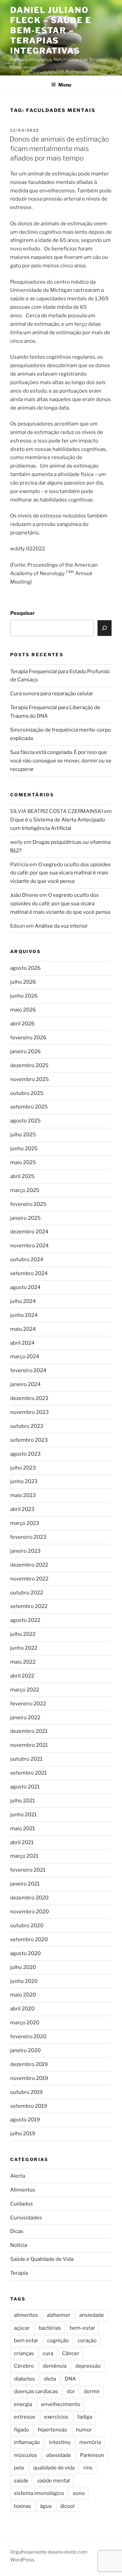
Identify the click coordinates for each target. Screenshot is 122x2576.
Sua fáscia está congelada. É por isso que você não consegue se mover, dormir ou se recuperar (61, 761)
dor (71, 2391)
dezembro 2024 (29, 1232)
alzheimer (59, 2315)
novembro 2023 (29, 1412)
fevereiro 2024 (28, 1370)
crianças (24, 2353)
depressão (88, 2366)
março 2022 (25, 1690)
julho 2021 (23, 1801)
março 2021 (24, 1856)
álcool (67, 2506)
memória (90, 2442)
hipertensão (53, 2430)
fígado (22, 2430)
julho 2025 (23, 1135)
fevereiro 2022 (28, 1704)
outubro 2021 (26, 1759)
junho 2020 (24, 1981)
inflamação (27, 2442)
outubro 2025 (27, 1093)
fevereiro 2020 (28, 2037)
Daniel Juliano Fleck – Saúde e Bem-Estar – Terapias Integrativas (51, 30)
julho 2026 (23, 982)
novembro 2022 (29, 1579)
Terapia (19, 2273)
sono (79, 2493)
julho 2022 (23, 1634)
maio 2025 (23, 1162)
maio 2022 (23, 1662)
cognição (58, 2341)
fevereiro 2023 (28, 1537)
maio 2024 (23, 1329)
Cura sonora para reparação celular (52, 694)
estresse (25, 2417)
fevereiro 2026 (28, 1038)
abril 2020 (22, 2009)
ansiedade (92, 2315)
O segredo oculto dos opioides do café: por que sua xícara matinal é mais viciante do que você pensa (60, 873)
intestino (60, 2442)
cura (48, 2353)
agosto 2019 (25, 2120)
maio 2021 (23, 1829)
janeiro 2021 (25, 1884)
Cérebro (24, 2366)
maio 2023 (23, 1495)
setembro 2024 (29, 1273)
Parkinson (92, 2455)
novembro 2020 (29, 1912)
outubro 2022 (27, 1593)
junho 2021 (23, 1815)
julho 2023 (23, 1468)
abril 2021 (22, 1842)
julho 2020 (23, 1967)
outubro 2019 (26, 2092)
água (46, 2506)
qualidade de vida (54, 2468)
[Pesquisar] (105, 628)
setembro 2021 (28, 1773)
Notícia (19, 2245)
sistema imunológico (39, 2493)
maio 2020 (23, 1995)
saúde (21, 2481)
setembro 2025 (29, 1107)
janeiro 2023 (25, 1551)
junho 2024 (24, 1315)
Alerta (18, 2176)
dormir (92, 2391)
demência (55, 2366)
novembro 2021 (29, 1745)
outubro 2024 (27, 1259)
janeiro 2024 (25, 1384)
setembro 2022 (29, 1606)
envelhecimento (61, 2404)
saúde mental (54, 2481)
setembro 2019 (29, 2106)
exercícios (56, 2417)
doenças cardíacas (36, 2391)
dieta (50, 2379)
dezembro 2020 (29, 1898)
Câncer (71, 2353)
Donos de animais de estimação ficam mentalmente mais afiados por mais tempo (59, 149)
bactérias (50, 2328)
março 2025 (25, 1190)
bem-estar (83, 2328)
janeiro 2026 (25, 1052)
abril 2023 (22, 1509)
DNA (70, 2379)
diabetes (24, 2379)
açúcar (22, 2328)
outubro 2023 (27, 1426)
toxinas (23, 2506)
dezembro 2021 (29, 1731)
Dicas (17, 2231)
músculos (26, 2455)
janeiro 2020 (25, 2050)
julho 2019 (23, 2134)
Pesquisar (23, 613)
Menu (65, 85)
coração (87, 2341)
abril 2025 (22, 1176)
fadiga (85, 2417)
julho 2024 (23, 1301)
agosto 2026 (25, 968)
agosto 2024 (25, 1287)
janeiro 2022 (25, 1718)
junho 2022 (24, 1648)
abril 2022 (22, 1676)
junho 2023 (24, 1481)
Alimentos (23, 2190)
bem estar (26, 2341)
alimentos (26, 2315)
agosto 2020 (25, 1953)
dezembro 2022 (29, 1565)
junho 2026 (24, 996)
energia (23, 2404)
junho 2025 (24, 1149)
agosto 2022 (25, 1620)
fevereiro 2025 (28, 1204)
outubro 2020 (27, 1926)
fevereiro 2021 (28, 1870)
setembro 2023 (29, 1440)
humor (84, 2430)
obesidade (59, 2455)
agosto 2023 (25, 1454)
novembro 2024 (29, 1246)
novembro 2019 (29, 2078)
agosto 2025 (25, 1121)
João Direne (24, 895)
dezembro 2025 (29, 1065)
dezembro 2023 (29, 1398)
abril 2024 (22, 1343)
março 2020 (25, 2023)
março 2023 (25, 1523)
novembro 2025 (29, 1079)
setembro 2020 (29, 1939)
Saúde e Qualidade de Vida (42, 2259)
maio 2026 (23, 1010)
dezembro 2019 (29, 2064)
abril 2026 (22, 1024)
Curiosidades (26, 2218)
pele (19, 2468)
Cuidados (22, 2204)
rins (88, 2468)
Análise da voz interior (61, 926)
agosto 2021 (25, 1787)
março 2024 (25, 1357)
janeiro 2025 (25, 1218)
